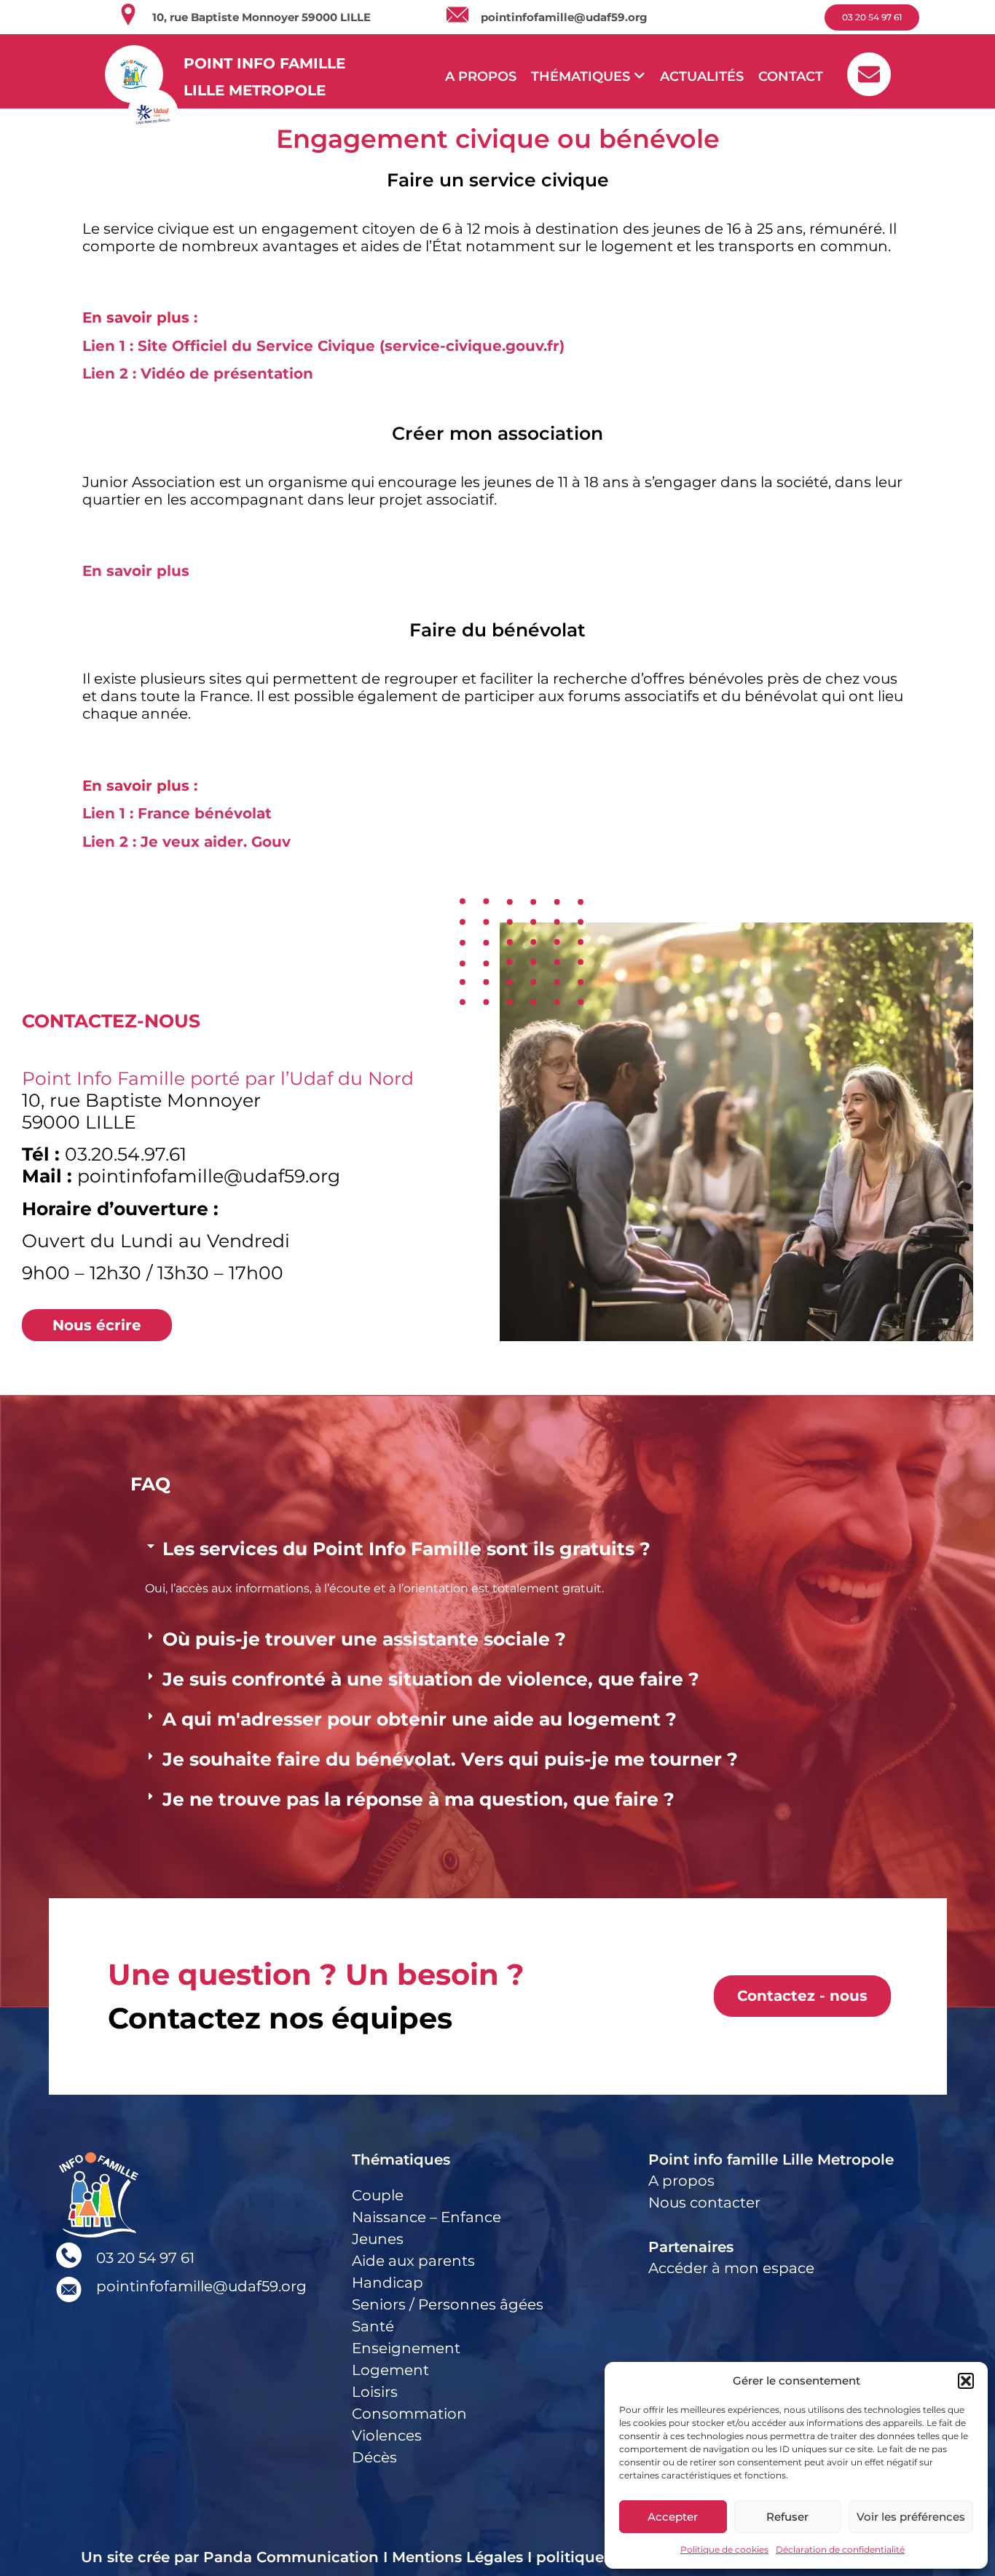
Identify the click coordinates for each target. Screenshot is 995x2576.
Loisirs (375, 2392)
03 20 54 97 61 (145, 2258)
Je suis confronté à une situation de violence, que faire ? (431, 1679)
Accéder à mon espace (731, 2268)
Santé (373, 2326)
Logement (390, 2370)
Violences (387, 2435)
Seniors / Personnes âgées (448, 2304)
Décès (374, 2457)
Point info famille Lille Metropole (771, 2160)
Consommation (409, 2414)
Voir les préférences (911, 2517)
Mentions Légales (457, 2557)
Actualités (702, 76)
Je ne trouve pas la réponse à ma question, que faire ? (418, 1799)
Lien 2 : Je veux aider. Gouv (186, 842)
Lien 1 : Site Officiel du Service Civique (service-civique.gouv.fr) (323, 346)
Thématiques (401, 2160)
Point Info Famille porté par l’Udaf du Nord (218, 1078)
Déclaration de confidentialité (840, 2549)
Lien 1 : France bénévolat (177, 813)
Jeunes (378, 2239)
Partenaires (691, 2247)
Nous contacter (704, 2202)
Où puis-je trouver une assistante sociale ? (364, 1639)
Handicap (388, 2283)
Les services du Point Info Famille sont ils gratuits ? (406, 1549)
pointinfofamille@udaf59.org (564, 17)
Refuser (787, 2517)
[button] (966, 2381)
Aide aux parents (413, 2261)
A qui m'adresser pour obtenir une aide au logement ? (420, 1719)
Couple (378, 2195)
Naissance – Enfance (426, 2217)
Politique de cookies (724, 2549)
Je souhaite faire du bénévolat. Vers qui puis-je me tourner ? (450, 1759)
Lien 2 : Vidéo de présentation (198, 374)
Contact (791, 76)
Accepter (673, 2517)
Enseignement (406, 2348)
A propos (481, 76)
